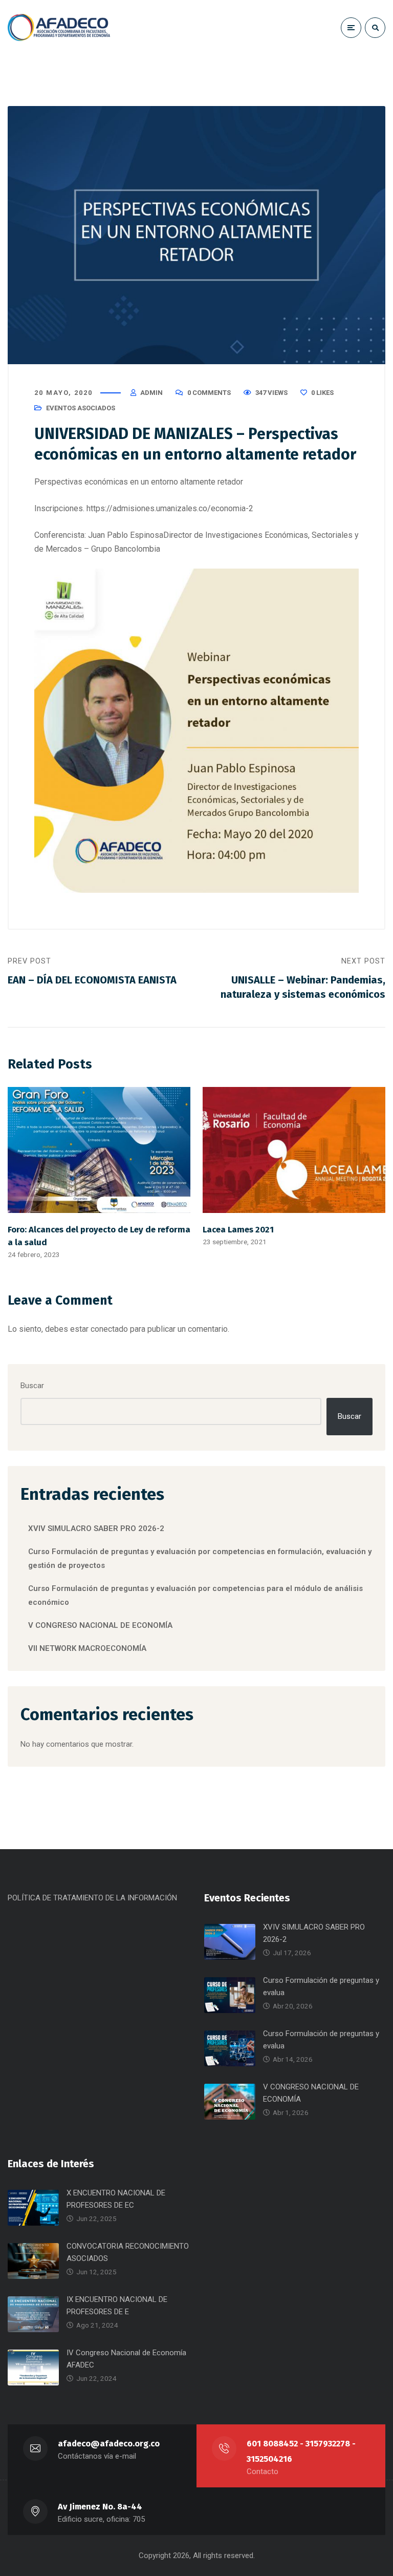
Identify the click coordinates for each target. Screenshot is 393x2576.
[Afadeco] (59, 27)
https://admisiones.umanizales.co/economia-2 (170, 508)
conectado (109, 1329)
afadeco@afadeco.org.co (109, 2444)
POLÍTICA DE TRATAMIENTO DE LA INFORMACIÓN (92, 1898)
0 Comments (209, 393)
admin (151, 393)
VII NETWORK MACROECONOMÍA (87, 1648)
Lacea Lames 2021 (238, 1229)
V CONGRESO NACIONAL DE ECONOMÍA (100, 1625)
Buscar (32, 1386)
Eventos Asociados (81, 408)
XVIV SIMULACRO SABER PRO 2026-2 (96, 1528)
